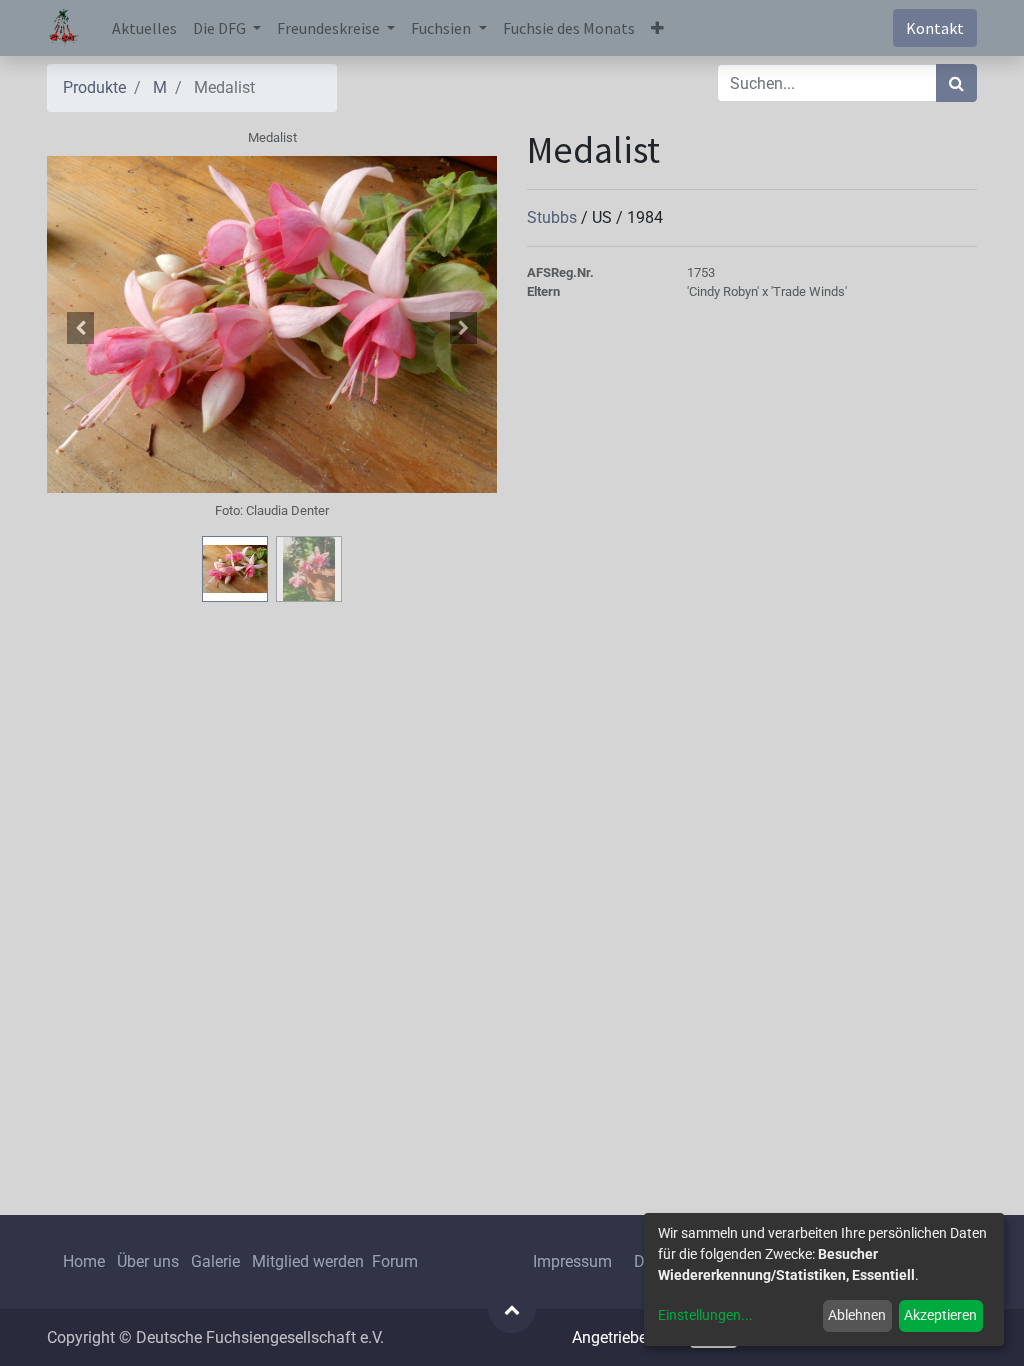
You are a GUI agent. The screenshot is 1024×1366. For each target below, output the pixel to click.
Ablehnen (857, 1315)
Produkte (94, 87)
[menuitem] (144, 28)
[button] (657, 28)
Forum (395, 1261)
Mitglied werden (310, 1261)
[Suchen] (956, 83)
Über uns (148, 1261)
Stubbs (554, 217)
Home (84, 1261)
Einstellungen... (705, 1315)
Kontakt (935, 28)
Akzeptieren (940, 1315)
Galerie (215, 1261)
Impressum (572, 1261)
